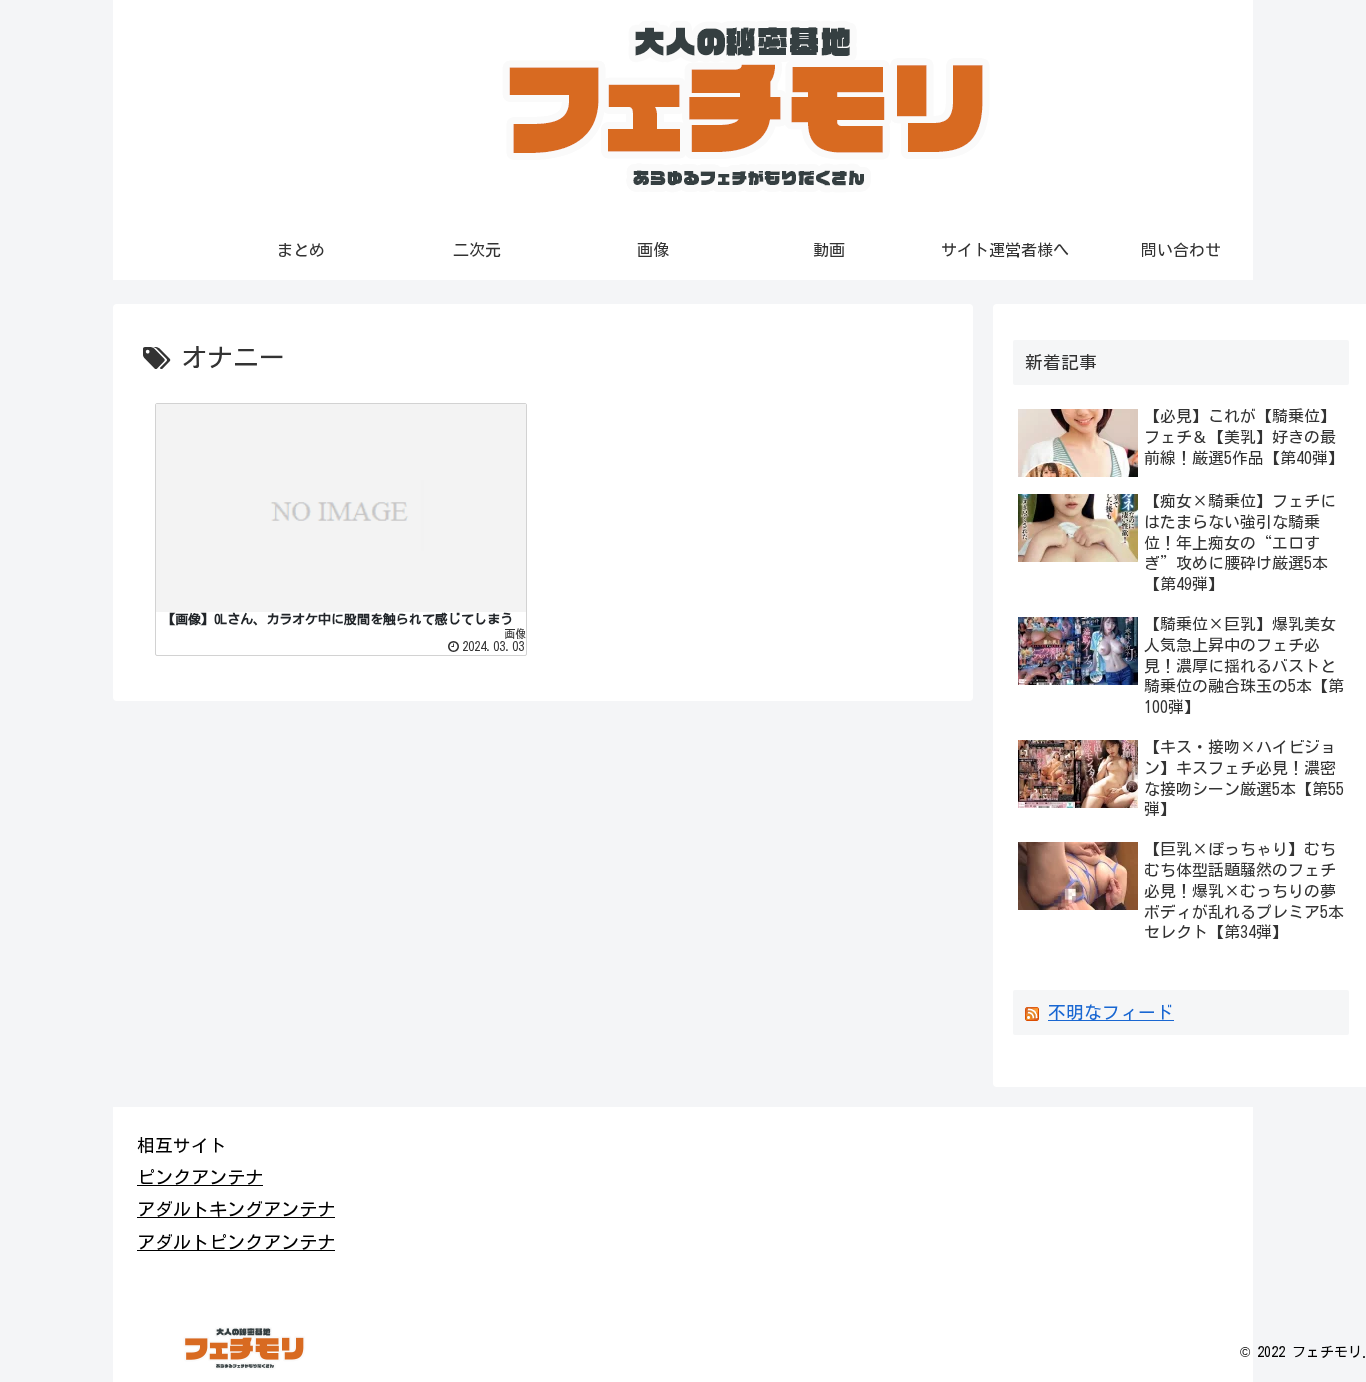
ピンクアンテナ (200, 1177)
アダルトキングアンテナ (236, 1209)
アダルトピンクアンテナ (236, 1242)
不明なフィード (1111, 1012)
